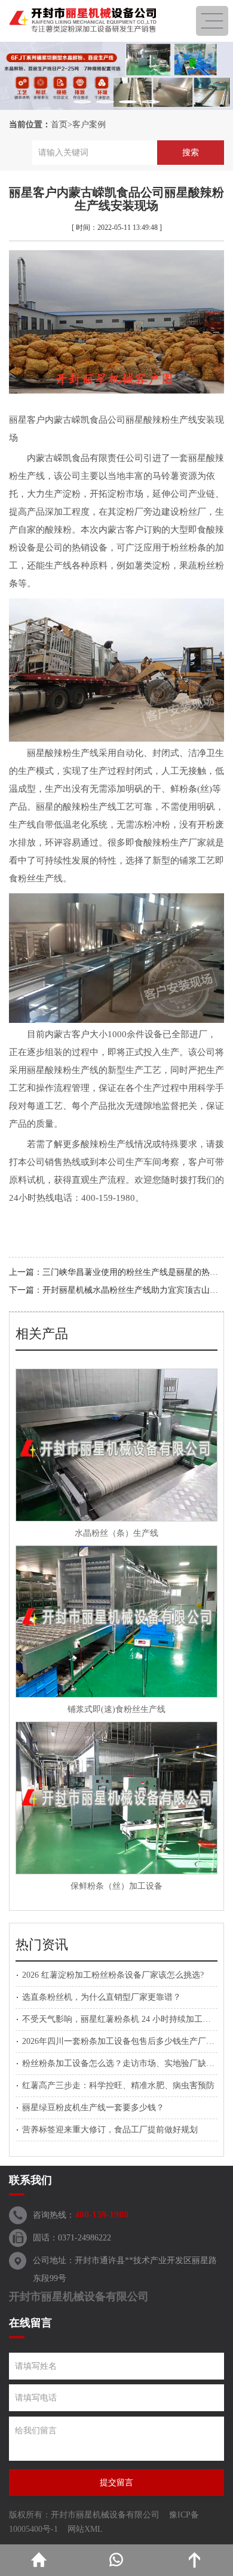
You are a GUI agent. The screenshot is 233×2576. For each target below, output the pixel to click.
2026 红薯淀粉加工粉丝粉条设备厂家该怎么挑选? (113, 1975)
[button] (82, 102)
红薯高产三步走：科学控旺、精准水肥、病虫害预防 (118, 2085)
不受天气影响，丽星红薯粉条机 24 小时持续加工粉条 (121, 2019)
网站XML (85, 2529)
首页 (59, 125)
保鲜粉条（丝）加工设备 (116, 1886)
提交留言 (116, 2483)
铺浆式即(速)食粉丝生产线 (116, 1709)
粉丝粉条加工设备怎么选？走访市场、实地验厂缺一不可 (127, 2063)
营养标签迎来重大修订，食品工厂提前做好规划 (110, 2130)
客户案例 (89, 125)
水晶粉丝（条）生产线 (116, 1533)
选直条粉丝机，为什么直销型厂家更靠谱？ (102, 1997)
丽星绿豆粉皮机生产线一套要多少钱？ (93, 2108)
